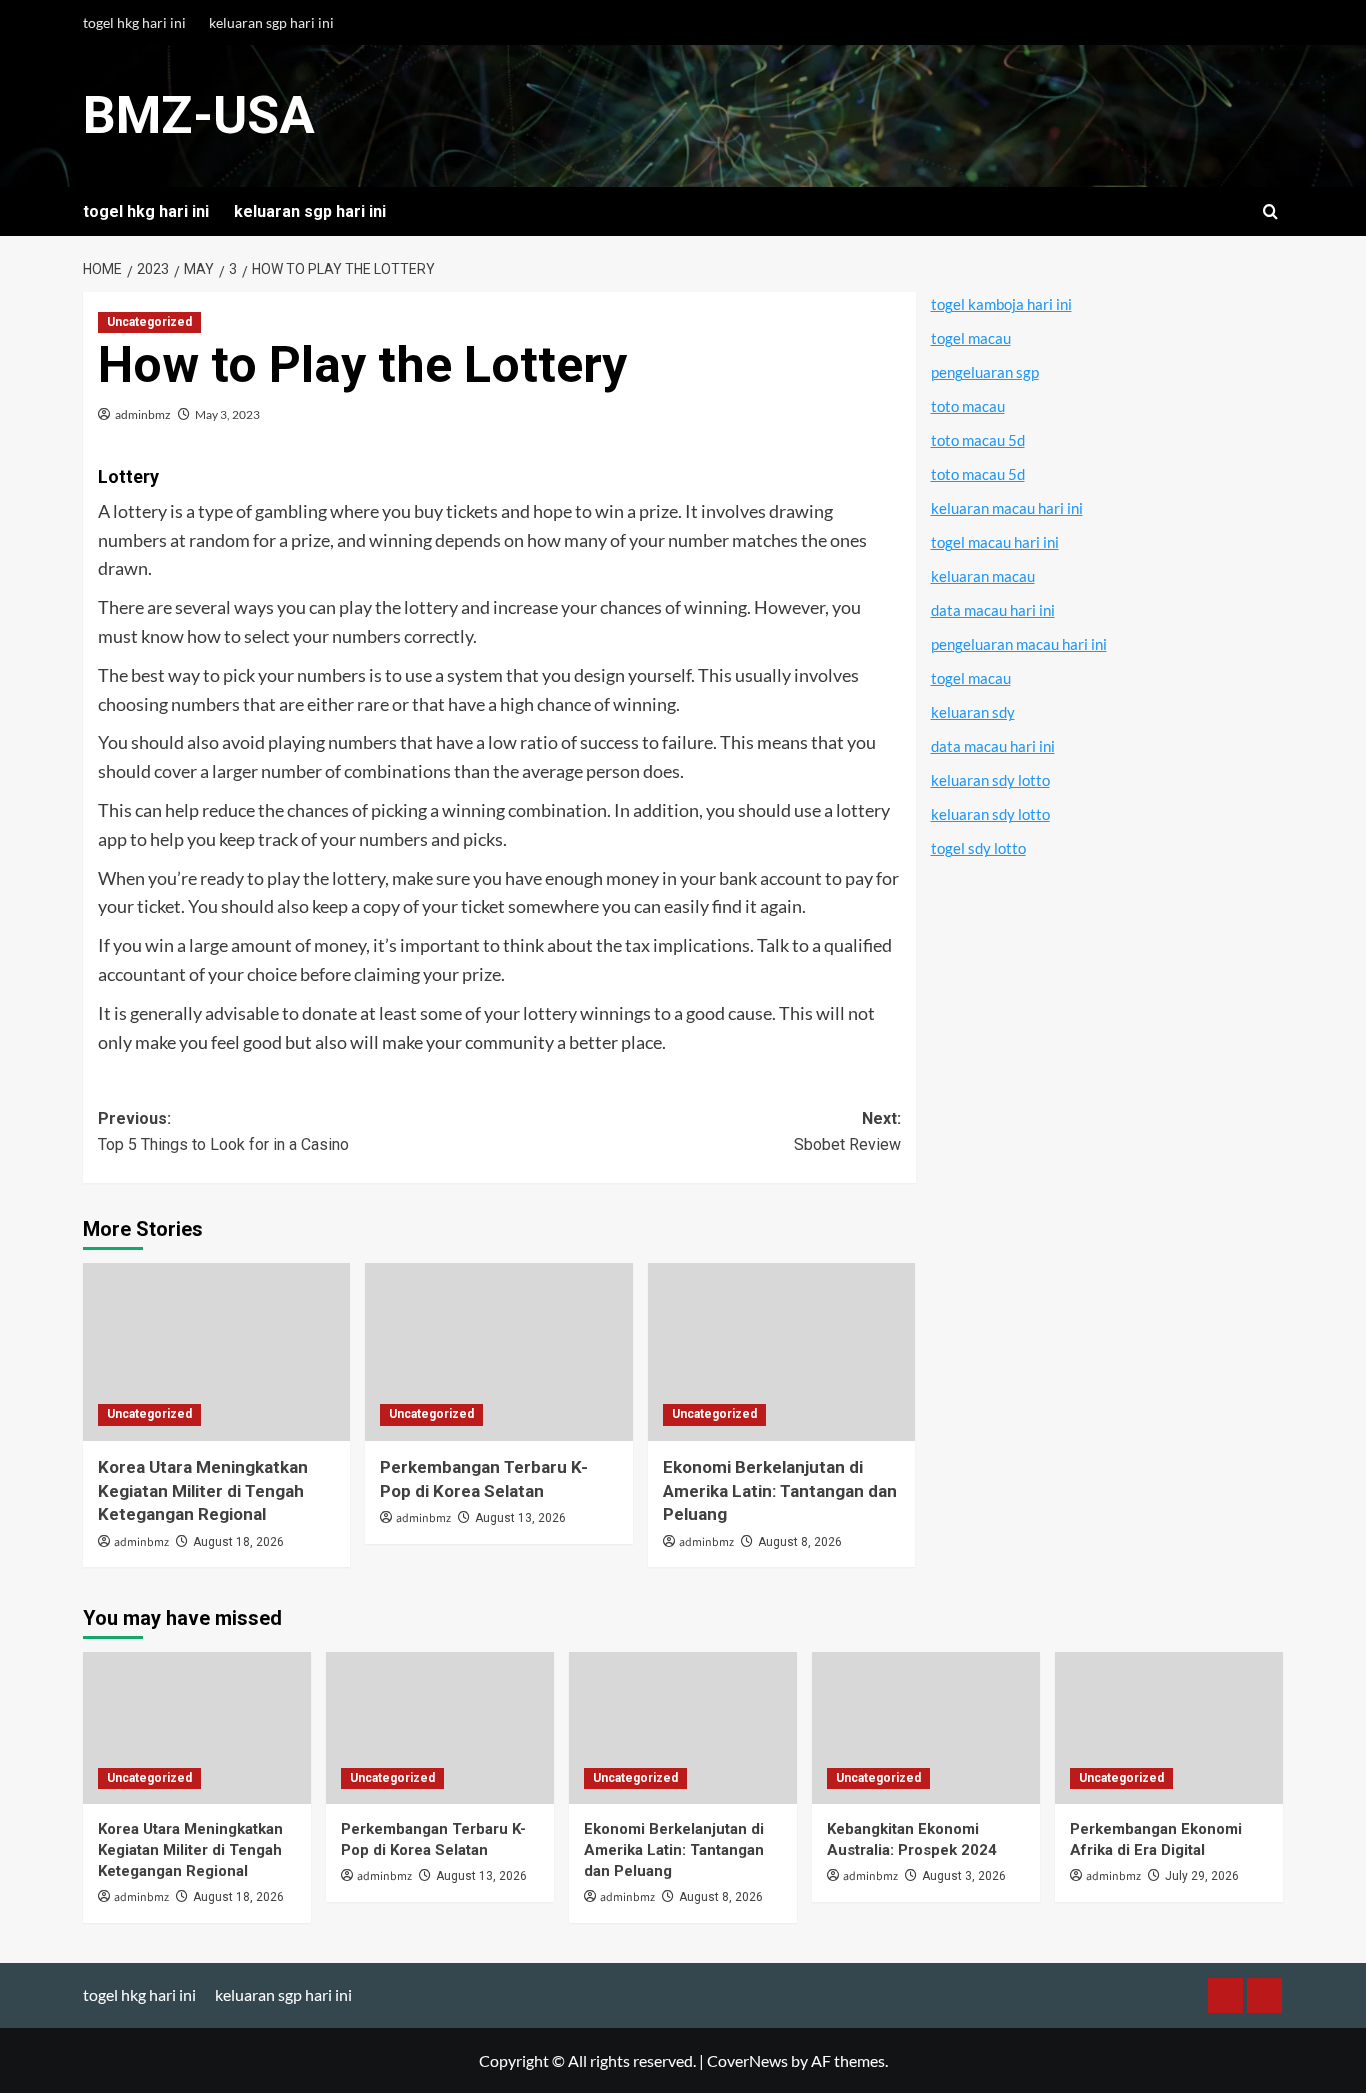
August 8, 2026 (800, 1542)
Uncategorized (149, 322)
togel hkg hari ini (134, 22)
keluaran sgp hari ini (271, 22)
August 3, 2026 (964, 1876)
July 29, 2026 (1202, 1876)
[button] (1270, 211)
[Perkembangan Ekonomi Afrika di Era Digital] (1169, 1728)
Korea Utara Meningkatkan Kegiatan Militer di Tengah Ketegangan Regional (203, 1491)
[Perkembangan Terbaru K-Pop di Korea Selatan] (498, 1352)
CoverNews (747, 2060)
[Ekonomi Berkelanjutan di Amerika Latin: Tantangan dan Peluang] (781, 1352)
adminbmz (143, 414)
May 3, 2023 (227, 414)
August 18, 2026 (238, 1542)
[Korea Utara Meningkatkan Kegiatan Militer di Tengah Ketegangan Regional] (216, 1352)
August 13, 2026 (520, 1518)
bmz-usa (199, 115)
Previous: (223, 1131)
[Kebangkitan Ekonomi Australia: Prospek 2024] (926, 1728)
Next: (847, 1131)
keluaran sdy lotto (990, 780)
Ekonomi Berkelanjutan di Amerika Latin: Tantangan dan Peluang (780, 1491)
